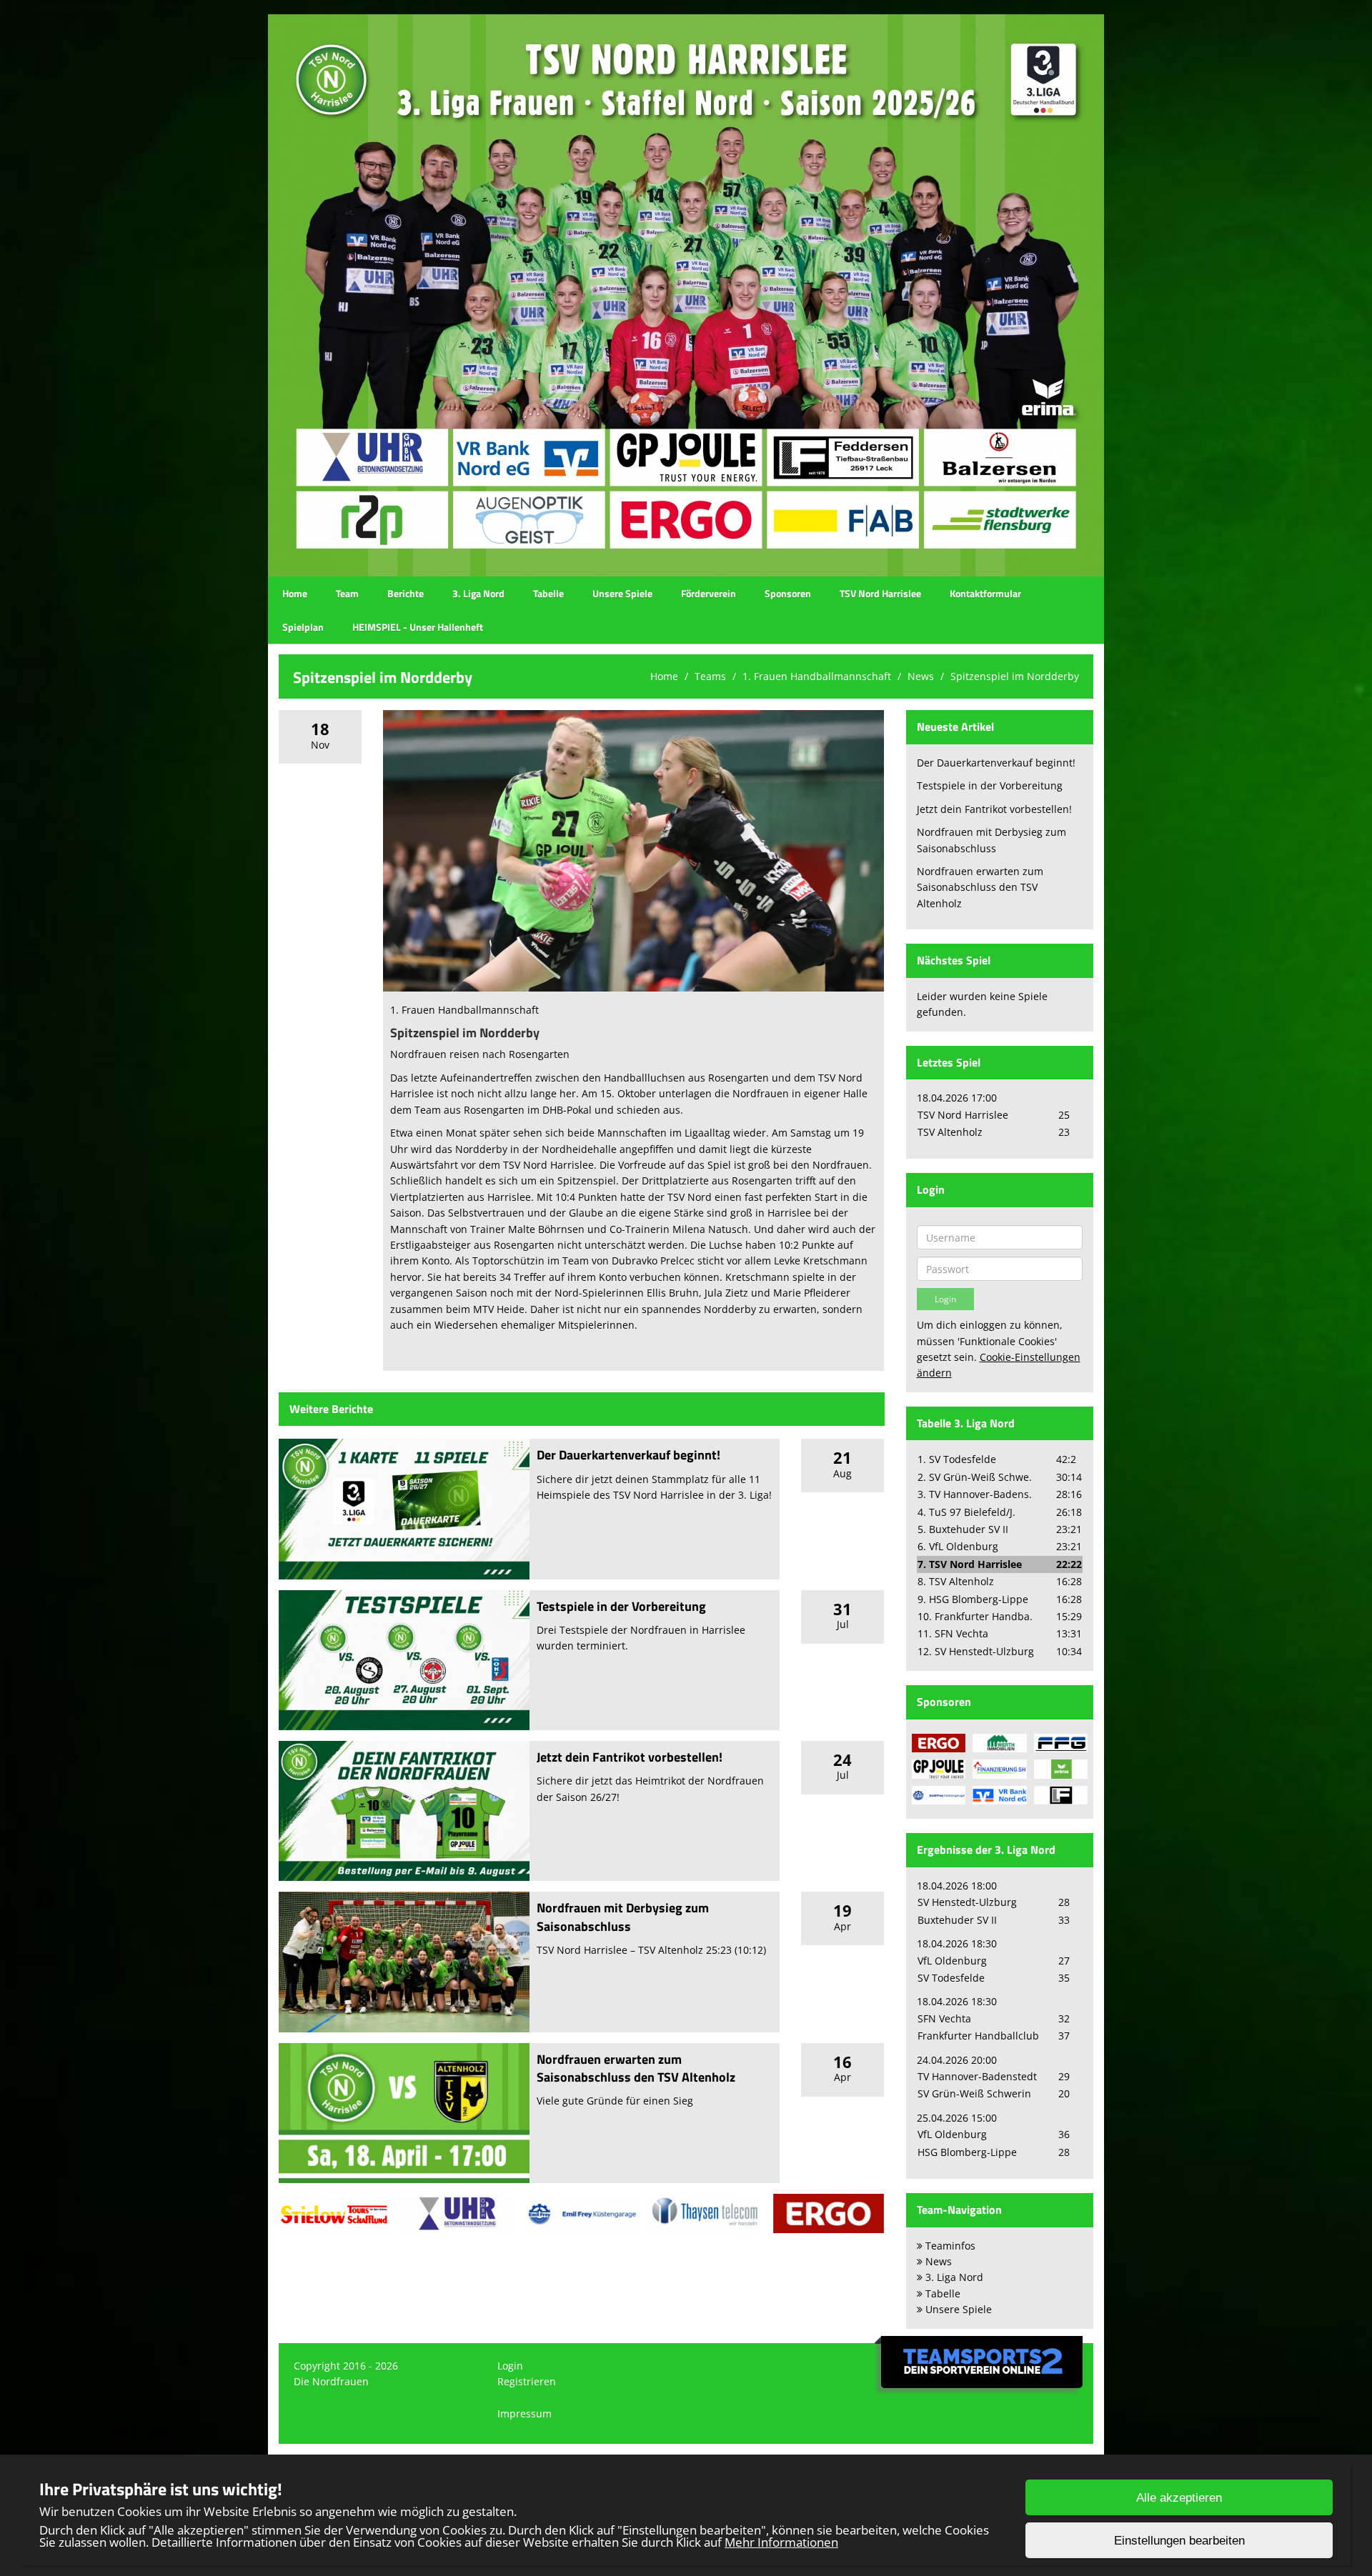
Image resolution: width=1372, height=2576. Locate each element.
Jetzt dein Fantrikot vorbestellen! (630, 1757)
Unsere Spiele (622, 593)
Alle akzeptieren (1179, 2498)
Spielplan (303, 627)
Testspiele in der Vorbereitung (621, 1606)
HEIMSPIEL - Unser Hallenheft (418, 627)
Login (510, 2366)
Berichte (406, 593)
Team (347, 593)
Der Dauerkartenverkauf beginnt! (628, 1455)
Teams (710, 676)
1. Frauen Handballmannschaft (817, 676)
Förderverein (709, 593)
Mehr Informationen (781, 2542)
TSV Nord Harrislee (880, 593)
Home (295, 593)
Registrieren (527, 2381)
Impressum (525, 2413)
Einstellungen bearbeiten (1179, 2541)
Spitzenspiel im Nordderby (1015, 676)
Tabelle (548, 593)
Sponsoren (788, 593)
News (921, 676)
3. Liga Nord (478, 593)
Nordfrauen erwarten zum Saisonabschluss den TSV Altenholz (636, 2068)
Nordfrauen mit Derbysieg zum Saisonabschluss (623, 1917)
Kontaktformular (985, 593)
